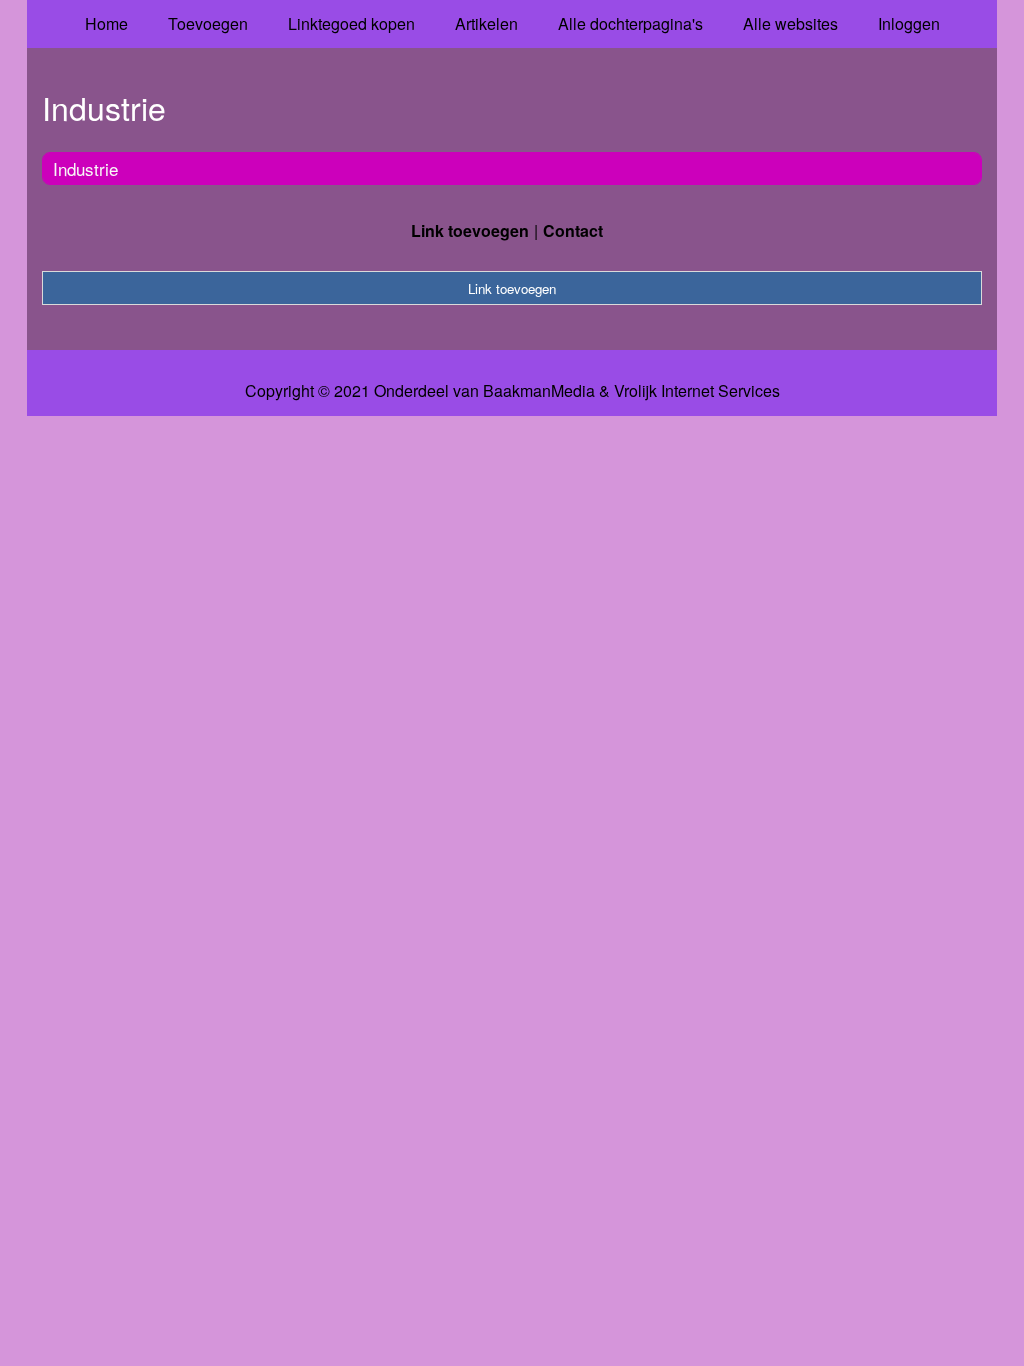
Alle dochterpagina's (630, 23)
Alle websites (790, 23)
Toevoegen (208, 23)
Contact (573, 230)
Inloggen (909, 23)
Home (106, 23)
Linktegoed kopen (351, 23)
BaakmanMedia (539, 391)
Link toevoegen (470, 230)
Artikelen (486, 23)
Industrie (85, 168)
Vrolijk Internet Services (697, 391)
